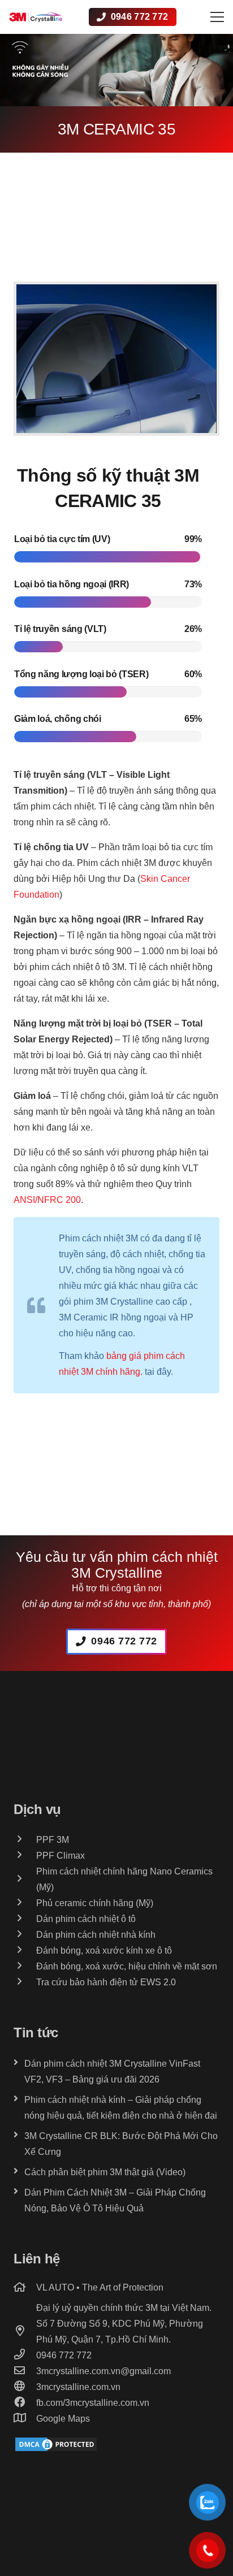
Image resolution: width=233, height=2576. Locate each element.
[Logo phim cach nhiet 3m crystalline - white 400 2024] (36, 17)
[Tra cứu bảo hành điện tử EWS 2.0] (25, 1982)
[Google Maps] (25, 2419)
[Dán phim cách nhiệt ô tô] (25, 1919)
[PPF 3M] (25, 1840)
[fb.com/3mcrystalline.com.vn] (25, 2403)
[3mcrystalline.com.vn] (25, 2387)
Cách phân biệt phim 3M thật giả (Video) (105, 2172)
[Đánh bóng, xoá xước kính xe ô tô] (25, 1951)
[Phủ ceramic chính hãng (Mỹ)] (25, 1903)
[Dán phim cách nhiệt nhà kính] (25, 1935)
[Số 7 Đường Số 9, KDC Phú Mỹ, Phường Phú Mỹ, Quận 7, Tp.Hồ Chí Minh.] (25, 2332)
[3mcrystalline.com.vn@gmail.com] (25, 2371)
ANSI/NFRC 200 (47, 1200)
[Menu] (217, 17)
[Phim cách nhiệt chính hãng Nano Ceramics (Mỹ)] (25, 1880)
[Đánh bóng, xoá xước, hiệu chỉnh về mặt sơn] (25, 1967)
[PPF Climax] (25, 1856)
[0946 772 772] (25, 2356)
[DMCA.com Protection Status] (56, 2450)
